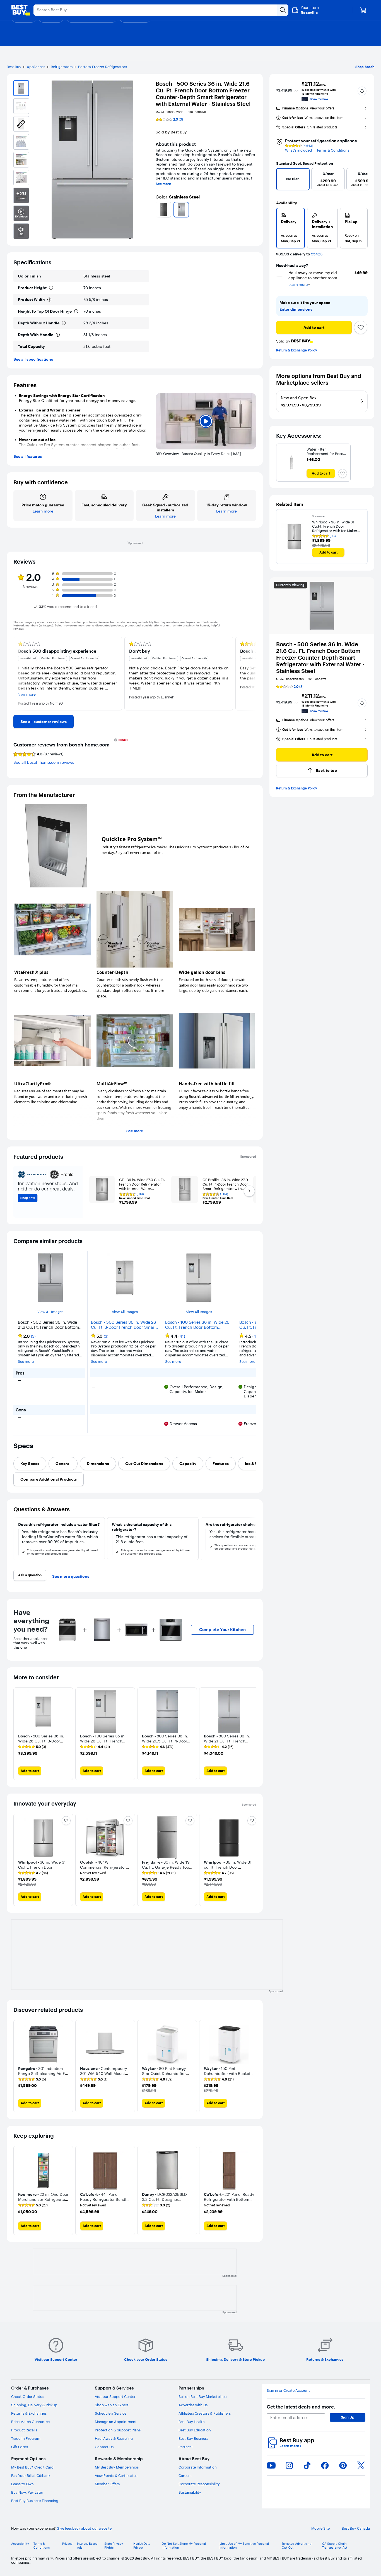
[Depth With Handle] (58, 335)
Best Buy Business (193, 2438)
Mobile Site (320, 2528)
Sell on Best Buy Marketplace (202, 2397)
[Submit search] (283, 10)
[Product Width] (49, 300)
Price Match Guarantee (30, 2422)
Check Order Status (28, 2397)
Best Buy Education (195, 2430)
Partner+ (186, 2447)
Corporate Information (198, 2467)
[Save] (361, 327)
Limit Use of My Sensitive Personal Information (244, 2546)
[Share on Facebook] (325, 2465)
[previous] (158, 210)
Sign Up (348, 2417)
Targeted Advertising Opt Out (297, 2546)
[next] (254, 210)
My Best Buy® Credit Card (32, 2467)
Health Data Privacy (142, 2546)
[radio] (290, 228)
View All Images (50, 1312)
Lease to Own (22, 2484)
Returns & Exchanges (29, 2413)
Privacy (67, 2544)
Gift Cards (20, 2447)
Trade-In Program (26, 2438)
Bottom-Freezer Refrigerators (103, 67)
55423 (317, 254)
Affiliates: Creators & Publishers (205, 2413)
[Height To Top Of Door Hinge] (76, 311)
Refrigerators (62, 67)
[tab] (30, 1464)
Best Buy (14, 67)
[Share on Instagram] (289, 2465)
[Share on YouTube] (271, 2465)
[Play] (206, 421)
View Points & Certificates (116, 2476)
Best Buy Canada (356, 2528)
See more (163, 184)
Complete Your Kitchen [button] (222, 1630)
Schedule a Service (111, 2413)
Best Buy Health (192, 2422)
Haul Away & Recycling (114, 2438)
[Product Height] (51, 288)
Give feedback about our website (84, 2528)
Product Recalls (24, 2430)
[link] (44, 722)
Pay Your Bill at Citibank (31, 2476)
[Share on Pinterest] (343, 2465)
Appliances (36, 67)
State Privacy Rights (114, 2546)
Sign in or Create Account (288, 2391)
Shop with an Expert (112, 2405)
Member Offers (107, 2484)
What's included (298, 150)
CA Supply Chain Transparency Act (335, 2546)
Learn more (290, 2446)
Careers (185, 2476)
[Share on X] (361, 2465)
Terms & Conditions (333, 150)
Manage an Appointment (116, 2422)
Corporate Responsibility (199, 2484)
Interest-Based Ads (87, 2546)
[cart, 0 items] (363, 10)
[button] (362, 91)
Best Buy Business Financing (35, 2501)
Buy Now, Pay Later (27, 2492)
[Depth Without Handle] (64, 323)
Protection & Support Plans (118, 2430)
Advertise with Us (193, 2405)
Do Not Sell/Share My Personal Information (184, 2546)
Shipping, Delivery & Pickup (34, 2405)
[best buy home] (21, 10)
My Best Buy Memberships (117, 2467)
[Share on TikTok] (307, 2465)
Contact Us (104, 2447)
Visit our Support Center (115, 2397)
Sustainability (190, 2492)
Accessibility (20, 2544)
